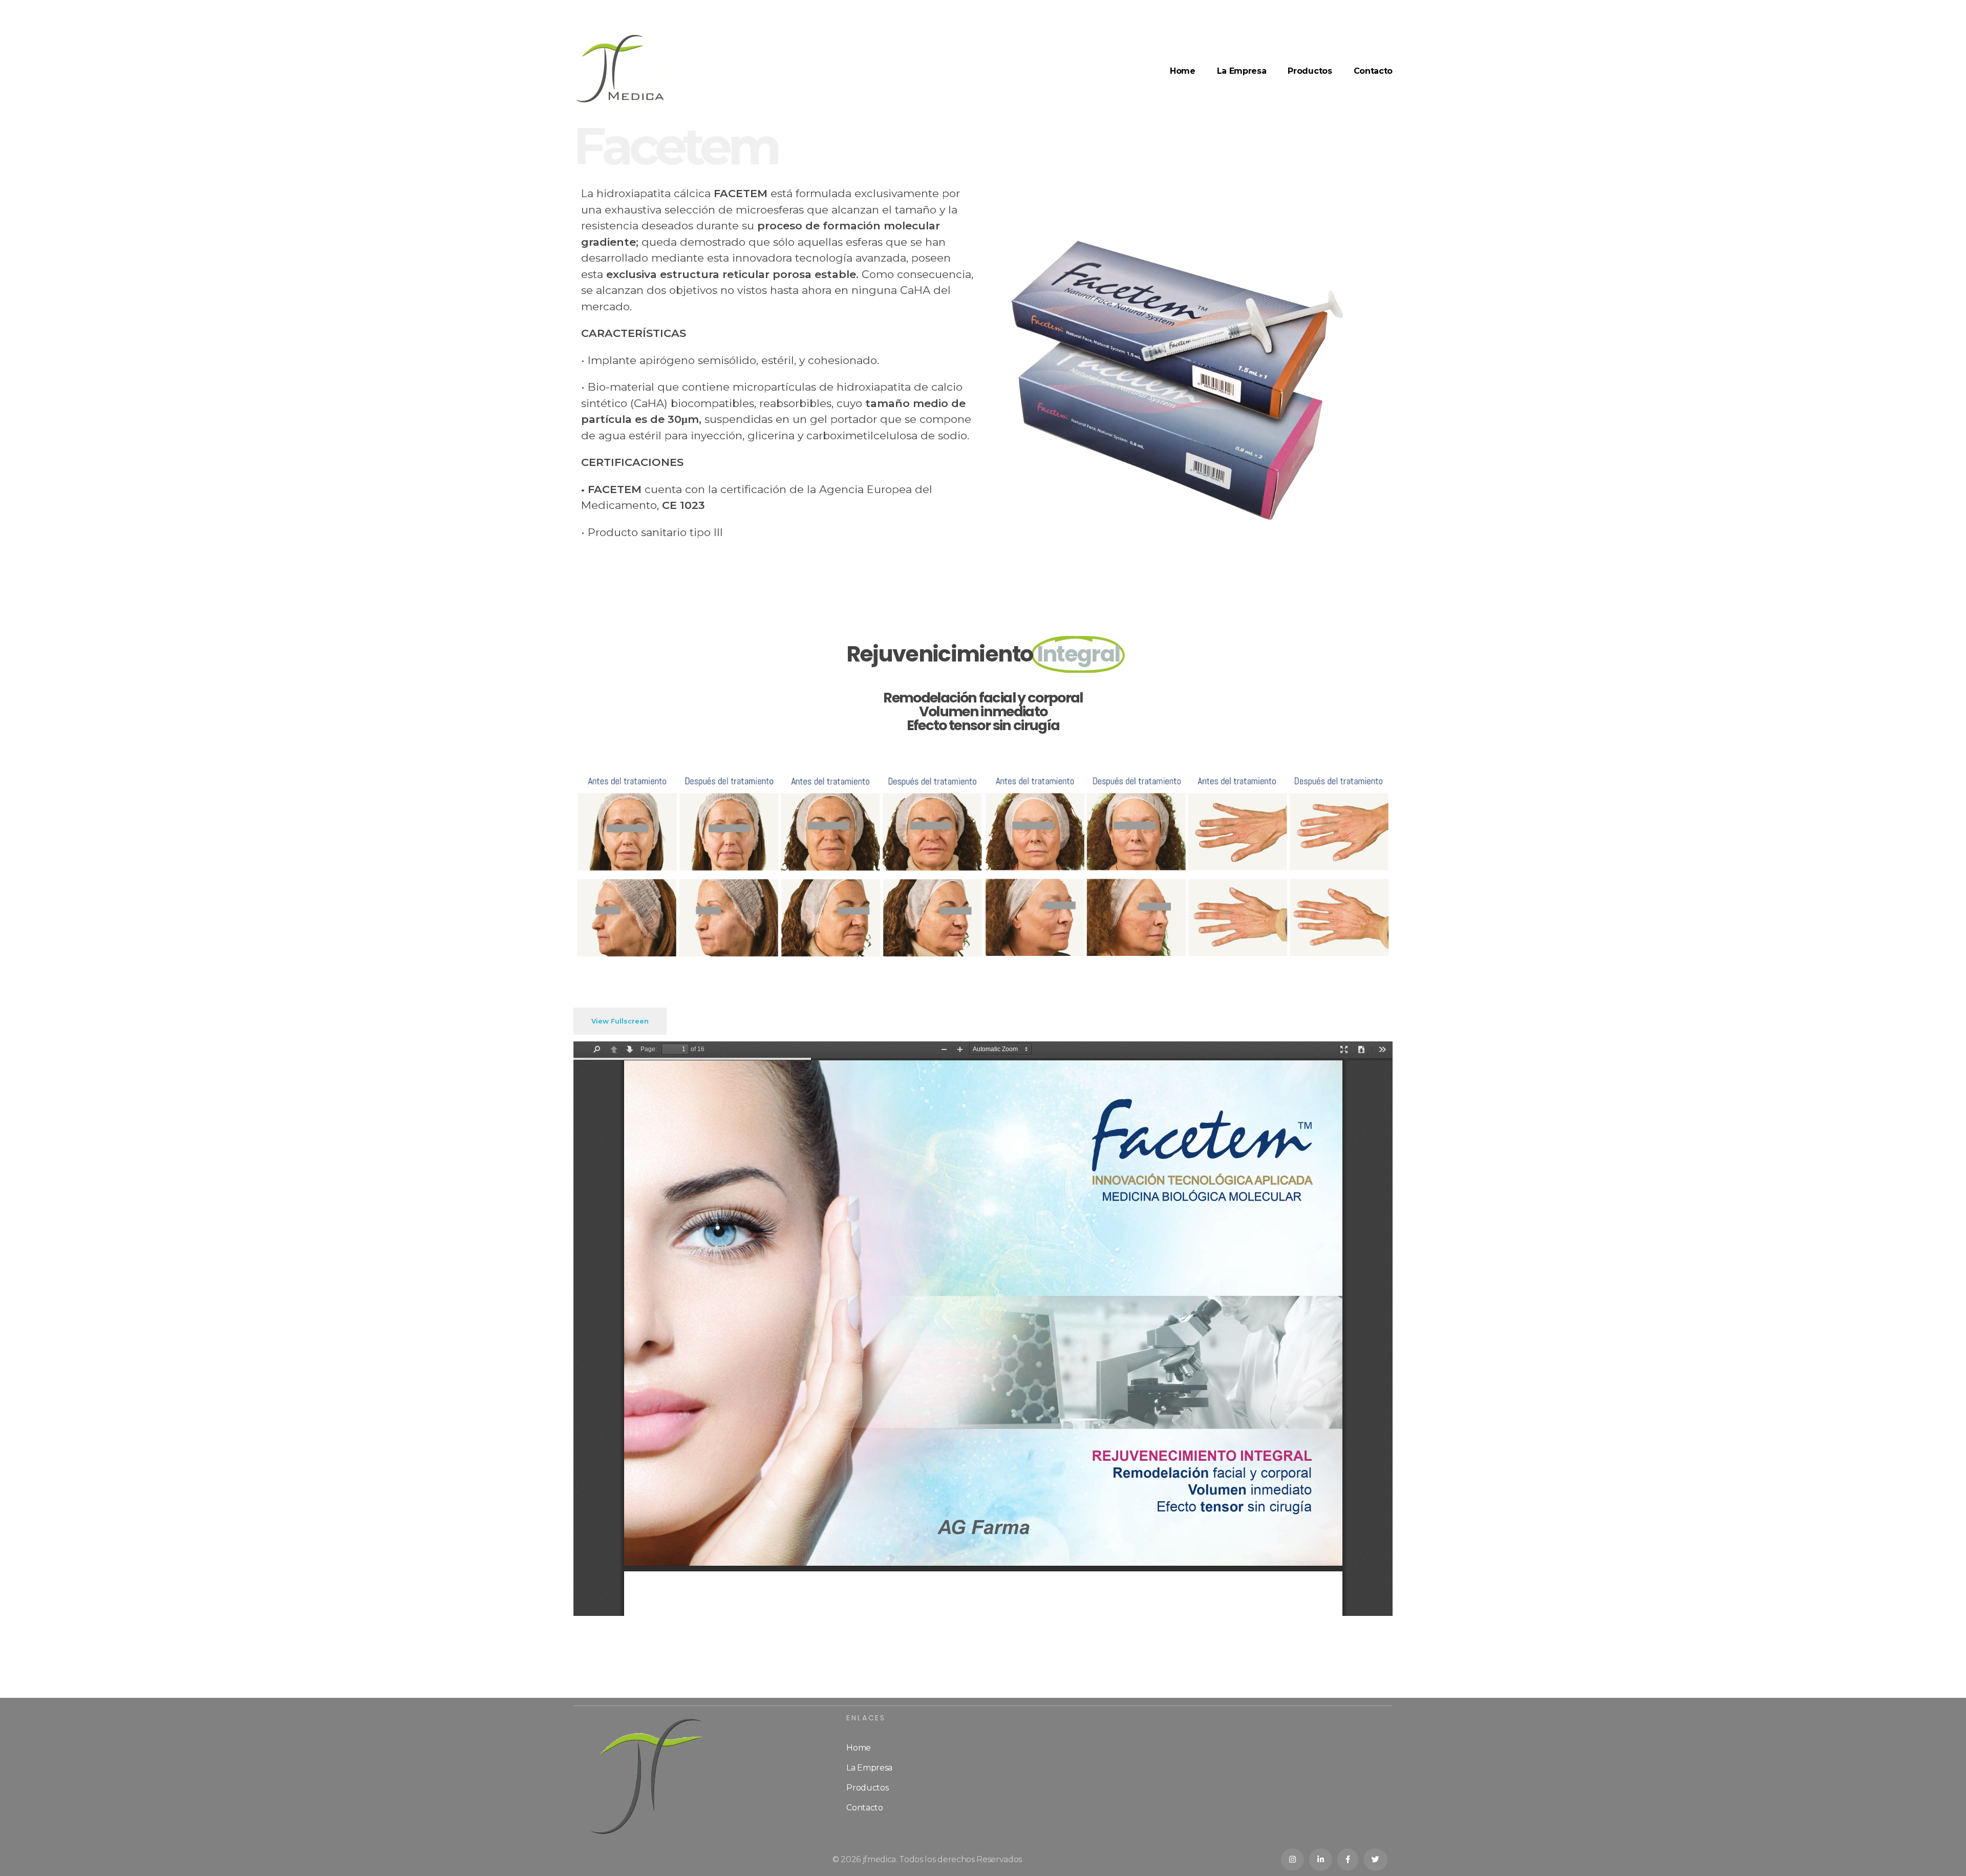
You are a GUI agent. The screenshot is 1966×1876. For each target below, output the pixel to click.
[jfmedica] (625, 69)
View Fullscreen (620, 1021)
